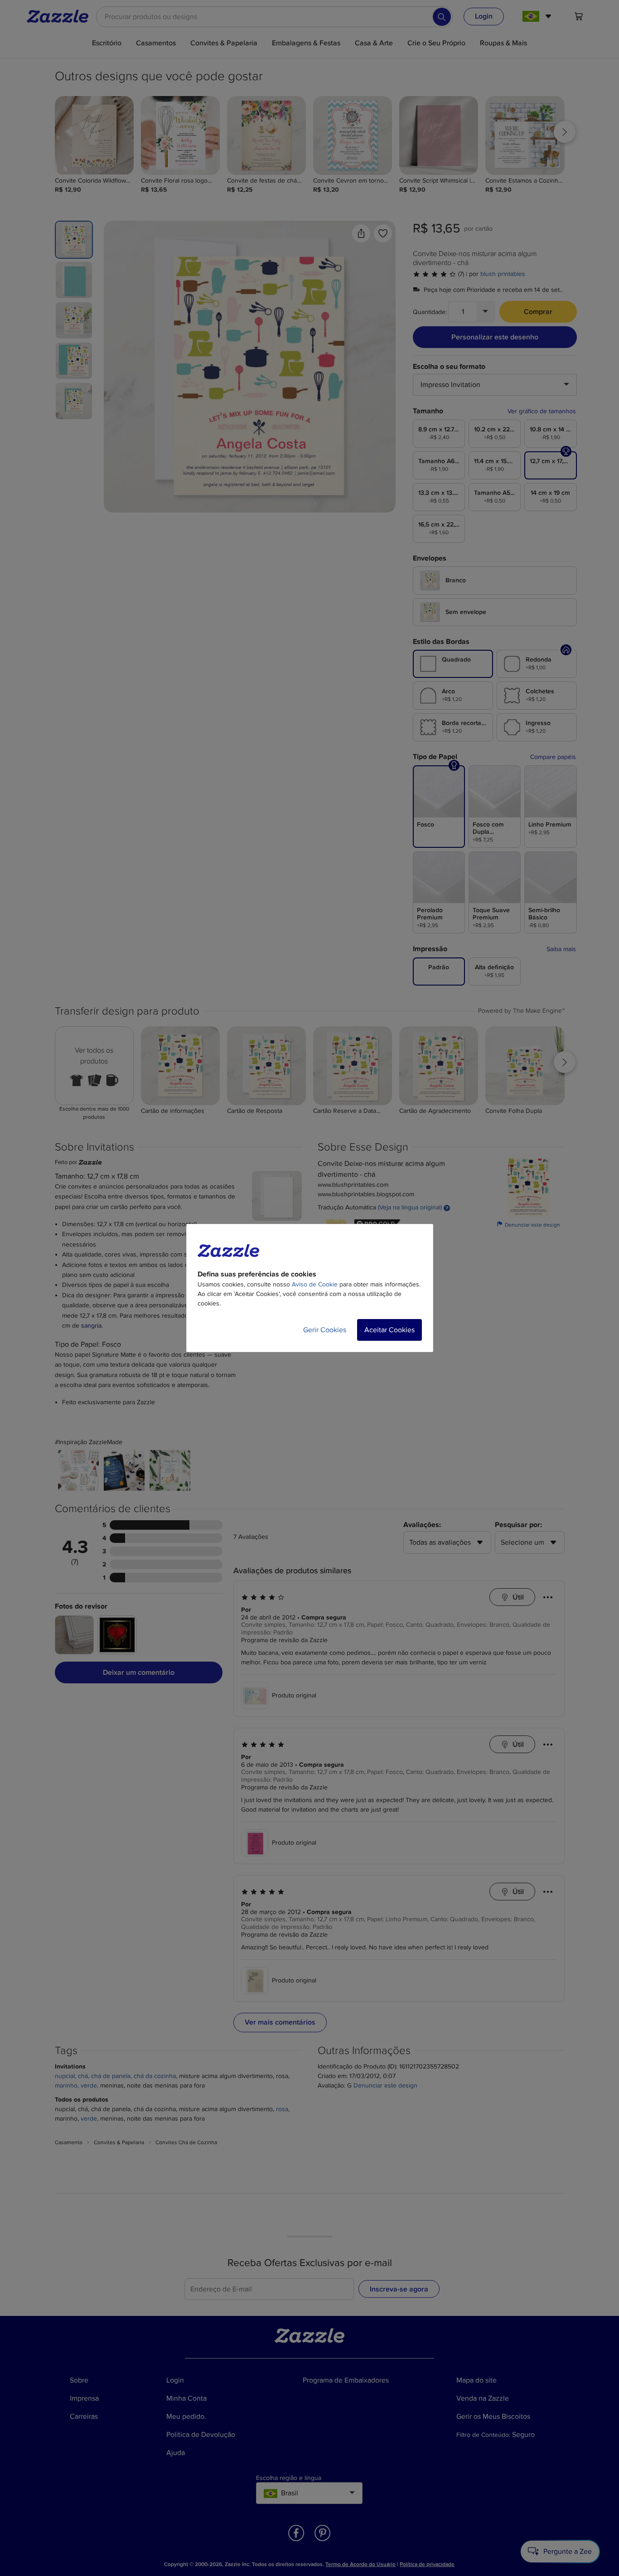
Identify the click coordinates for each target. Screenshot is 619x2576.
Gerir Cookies (325, 1330)
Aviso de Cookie (315, 1284)
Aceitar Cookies (389, 1330)
